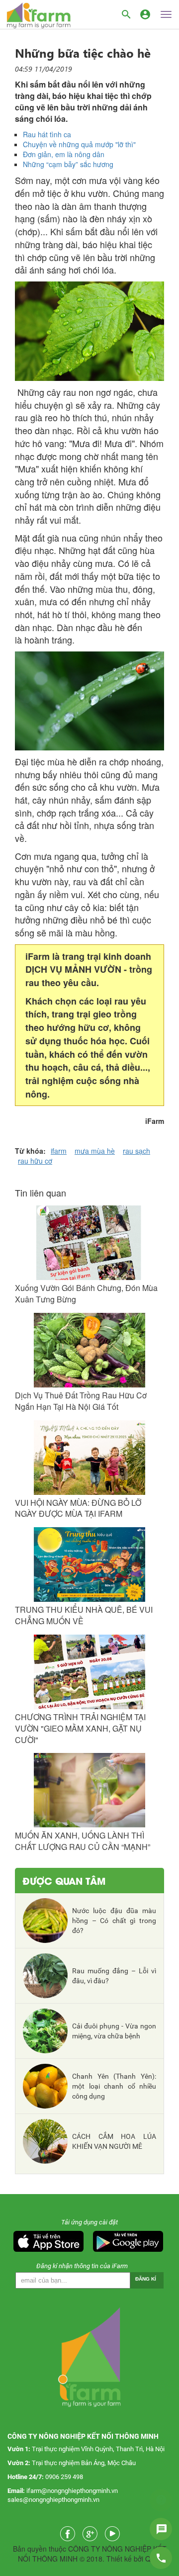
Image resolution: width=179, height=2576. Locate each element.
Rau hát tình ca (47, 134)
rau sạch (136, 1151)
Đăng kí (146, 2279)
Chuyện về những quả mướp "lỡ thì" (79, 144)
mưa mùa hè (95, 1151)
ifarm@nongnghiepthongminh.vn (72, 2491)
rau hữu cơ (35, 1161)
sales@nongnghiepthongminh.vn (53, 2500)
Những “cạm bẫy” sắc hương (68, 164)
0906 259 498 (64, 2477)
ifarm (59, 1151)
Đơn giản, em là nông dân (64, 154)
